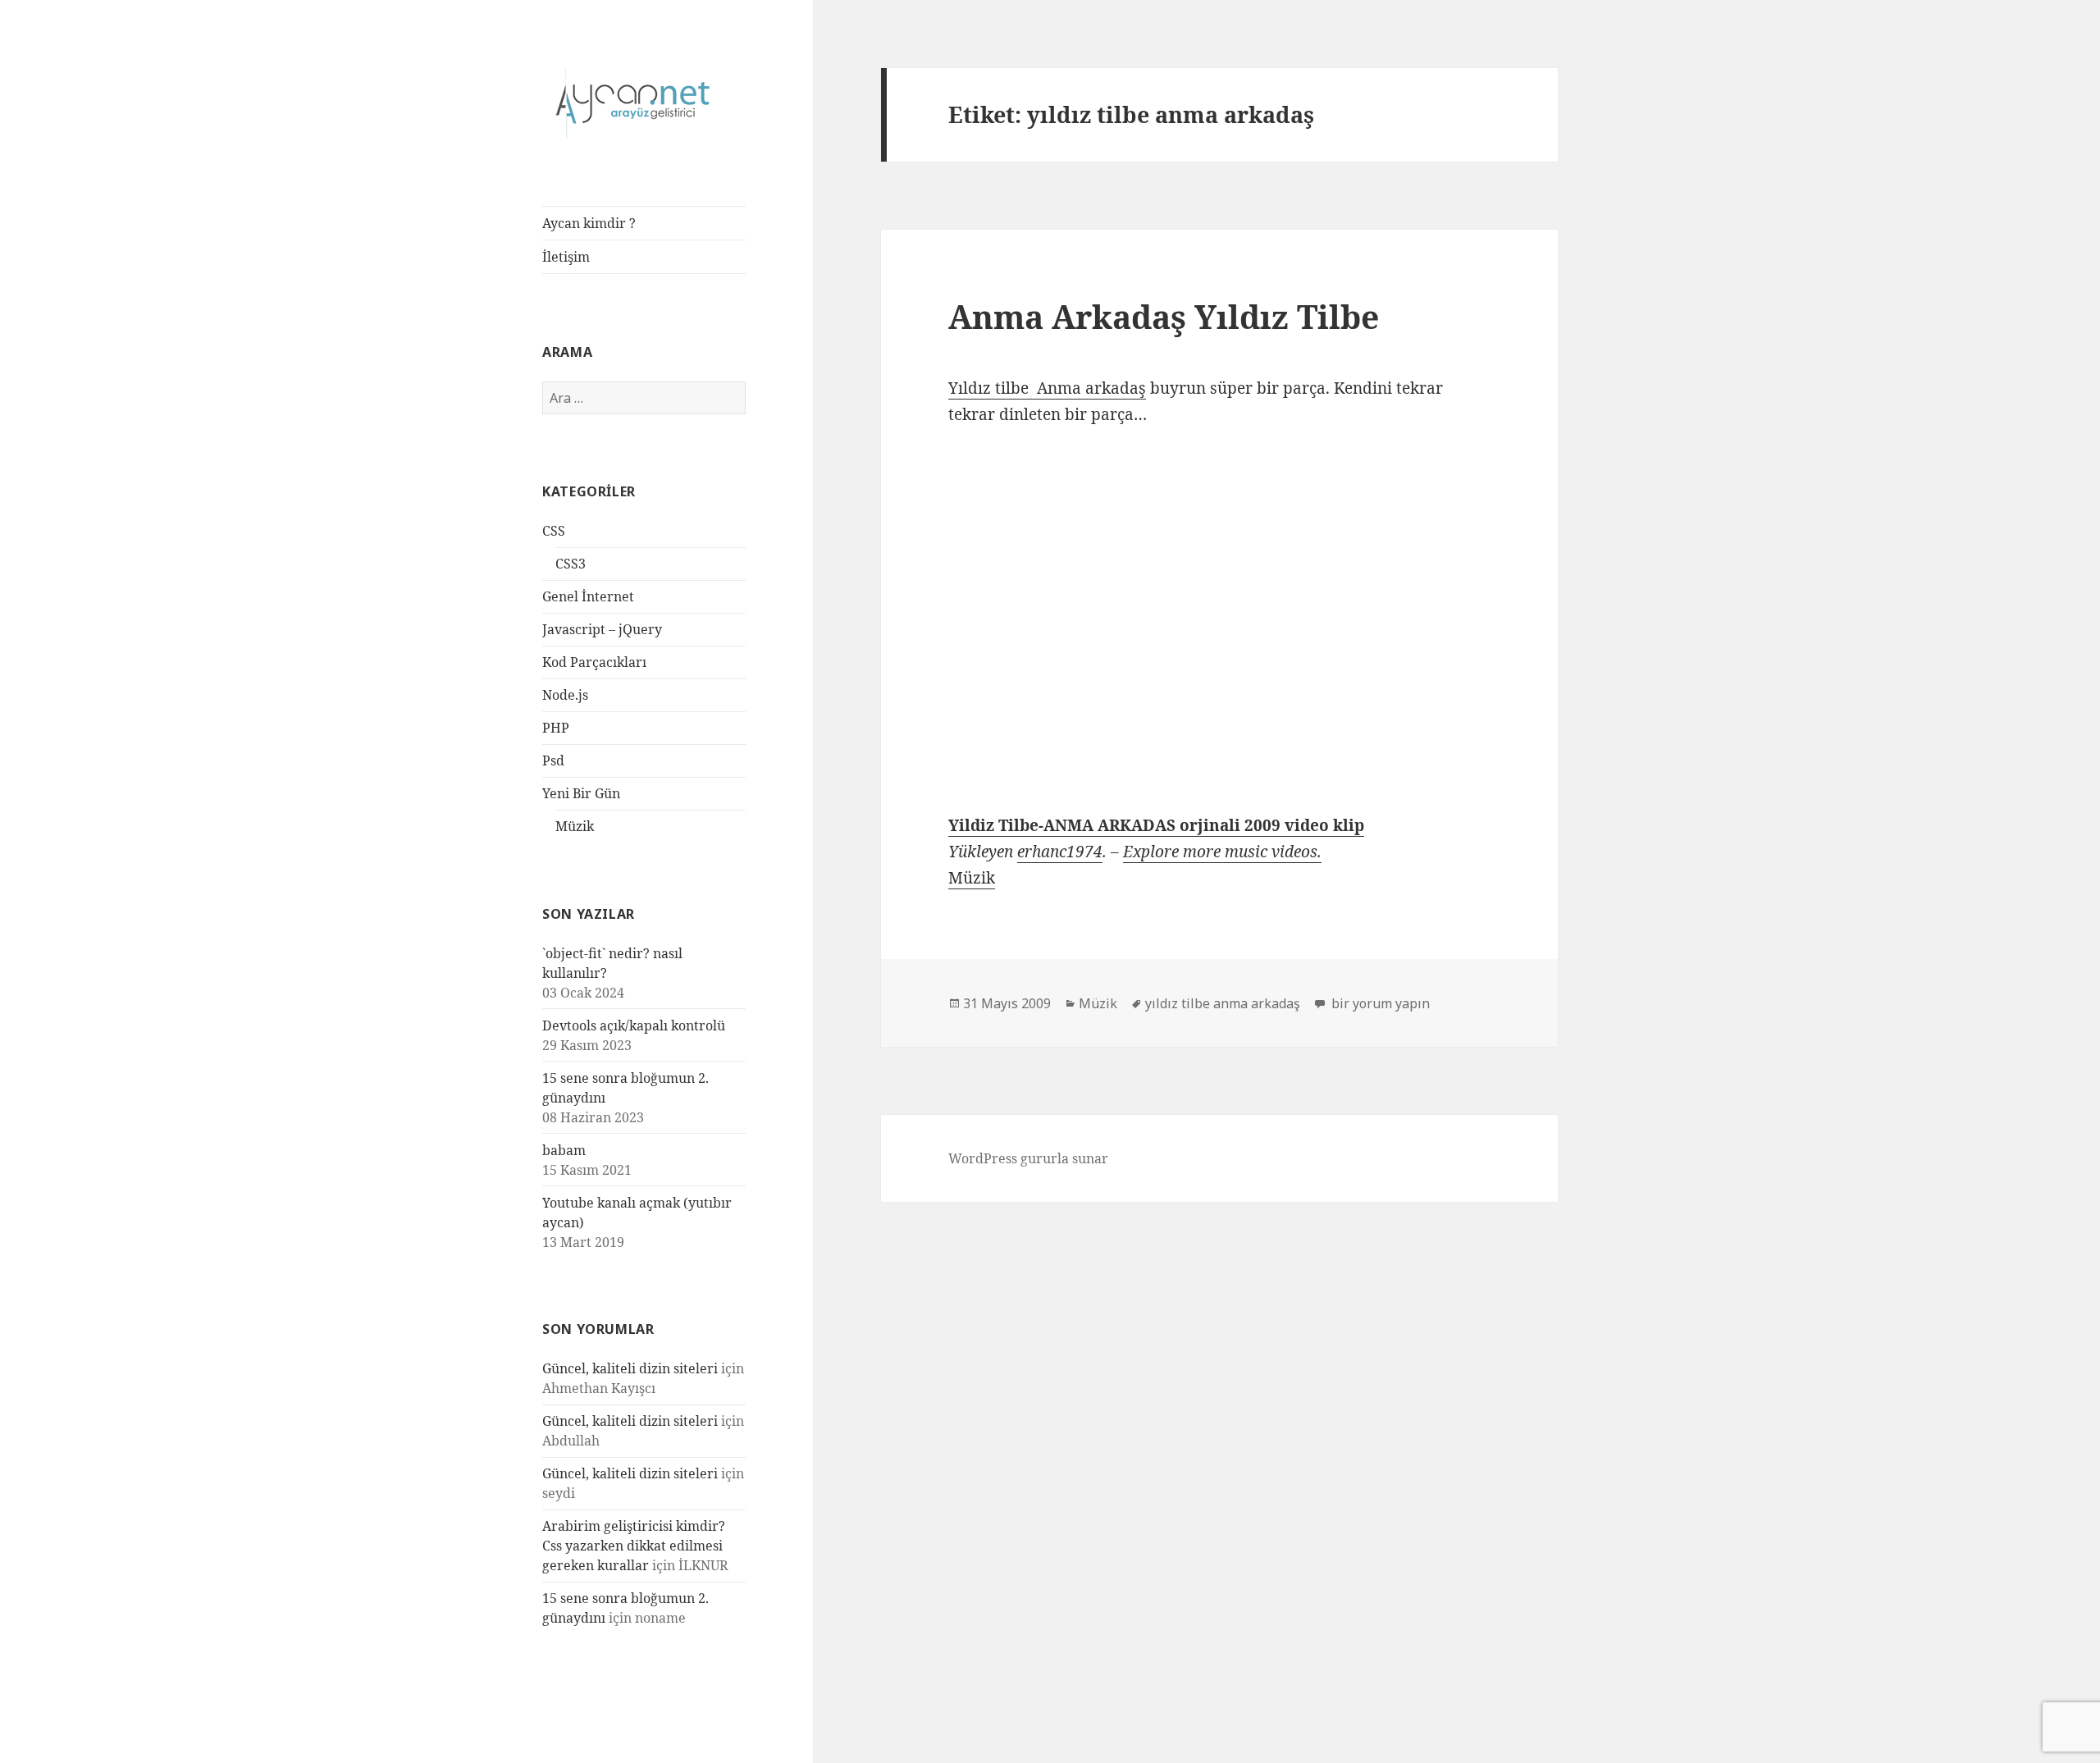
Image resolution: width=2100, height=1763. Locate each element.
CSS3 (571, 564)
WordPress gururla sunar (1028, 1158)
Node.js (565, 695)
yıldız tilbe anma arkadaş (1223, 1003)
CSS (554, 531)
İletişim (566, 257)
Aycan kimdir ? (589, 223)
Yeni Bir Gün (581, 793)
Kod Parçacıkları (594, 662)
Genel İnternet (588, 596)
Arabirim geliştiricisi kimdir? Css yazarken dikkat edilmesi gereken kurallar (634, 1546)
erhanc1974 (1060, 852)
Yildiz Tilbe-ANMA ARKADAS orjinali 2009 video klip (1156, 825)
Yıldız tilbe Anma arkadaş (1047, 388)
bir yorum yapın (1379, 1003)
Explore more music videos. (1222, 852)
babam (564, 1150)
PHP (556, 728)
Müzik (575, 826)
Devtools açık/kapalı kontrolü (634, 1025)
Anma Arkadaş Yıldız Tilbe (1164, 316)
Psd (553, 760)
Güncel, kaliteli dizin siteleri (630, 1368)
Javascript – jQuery (602, 629)
